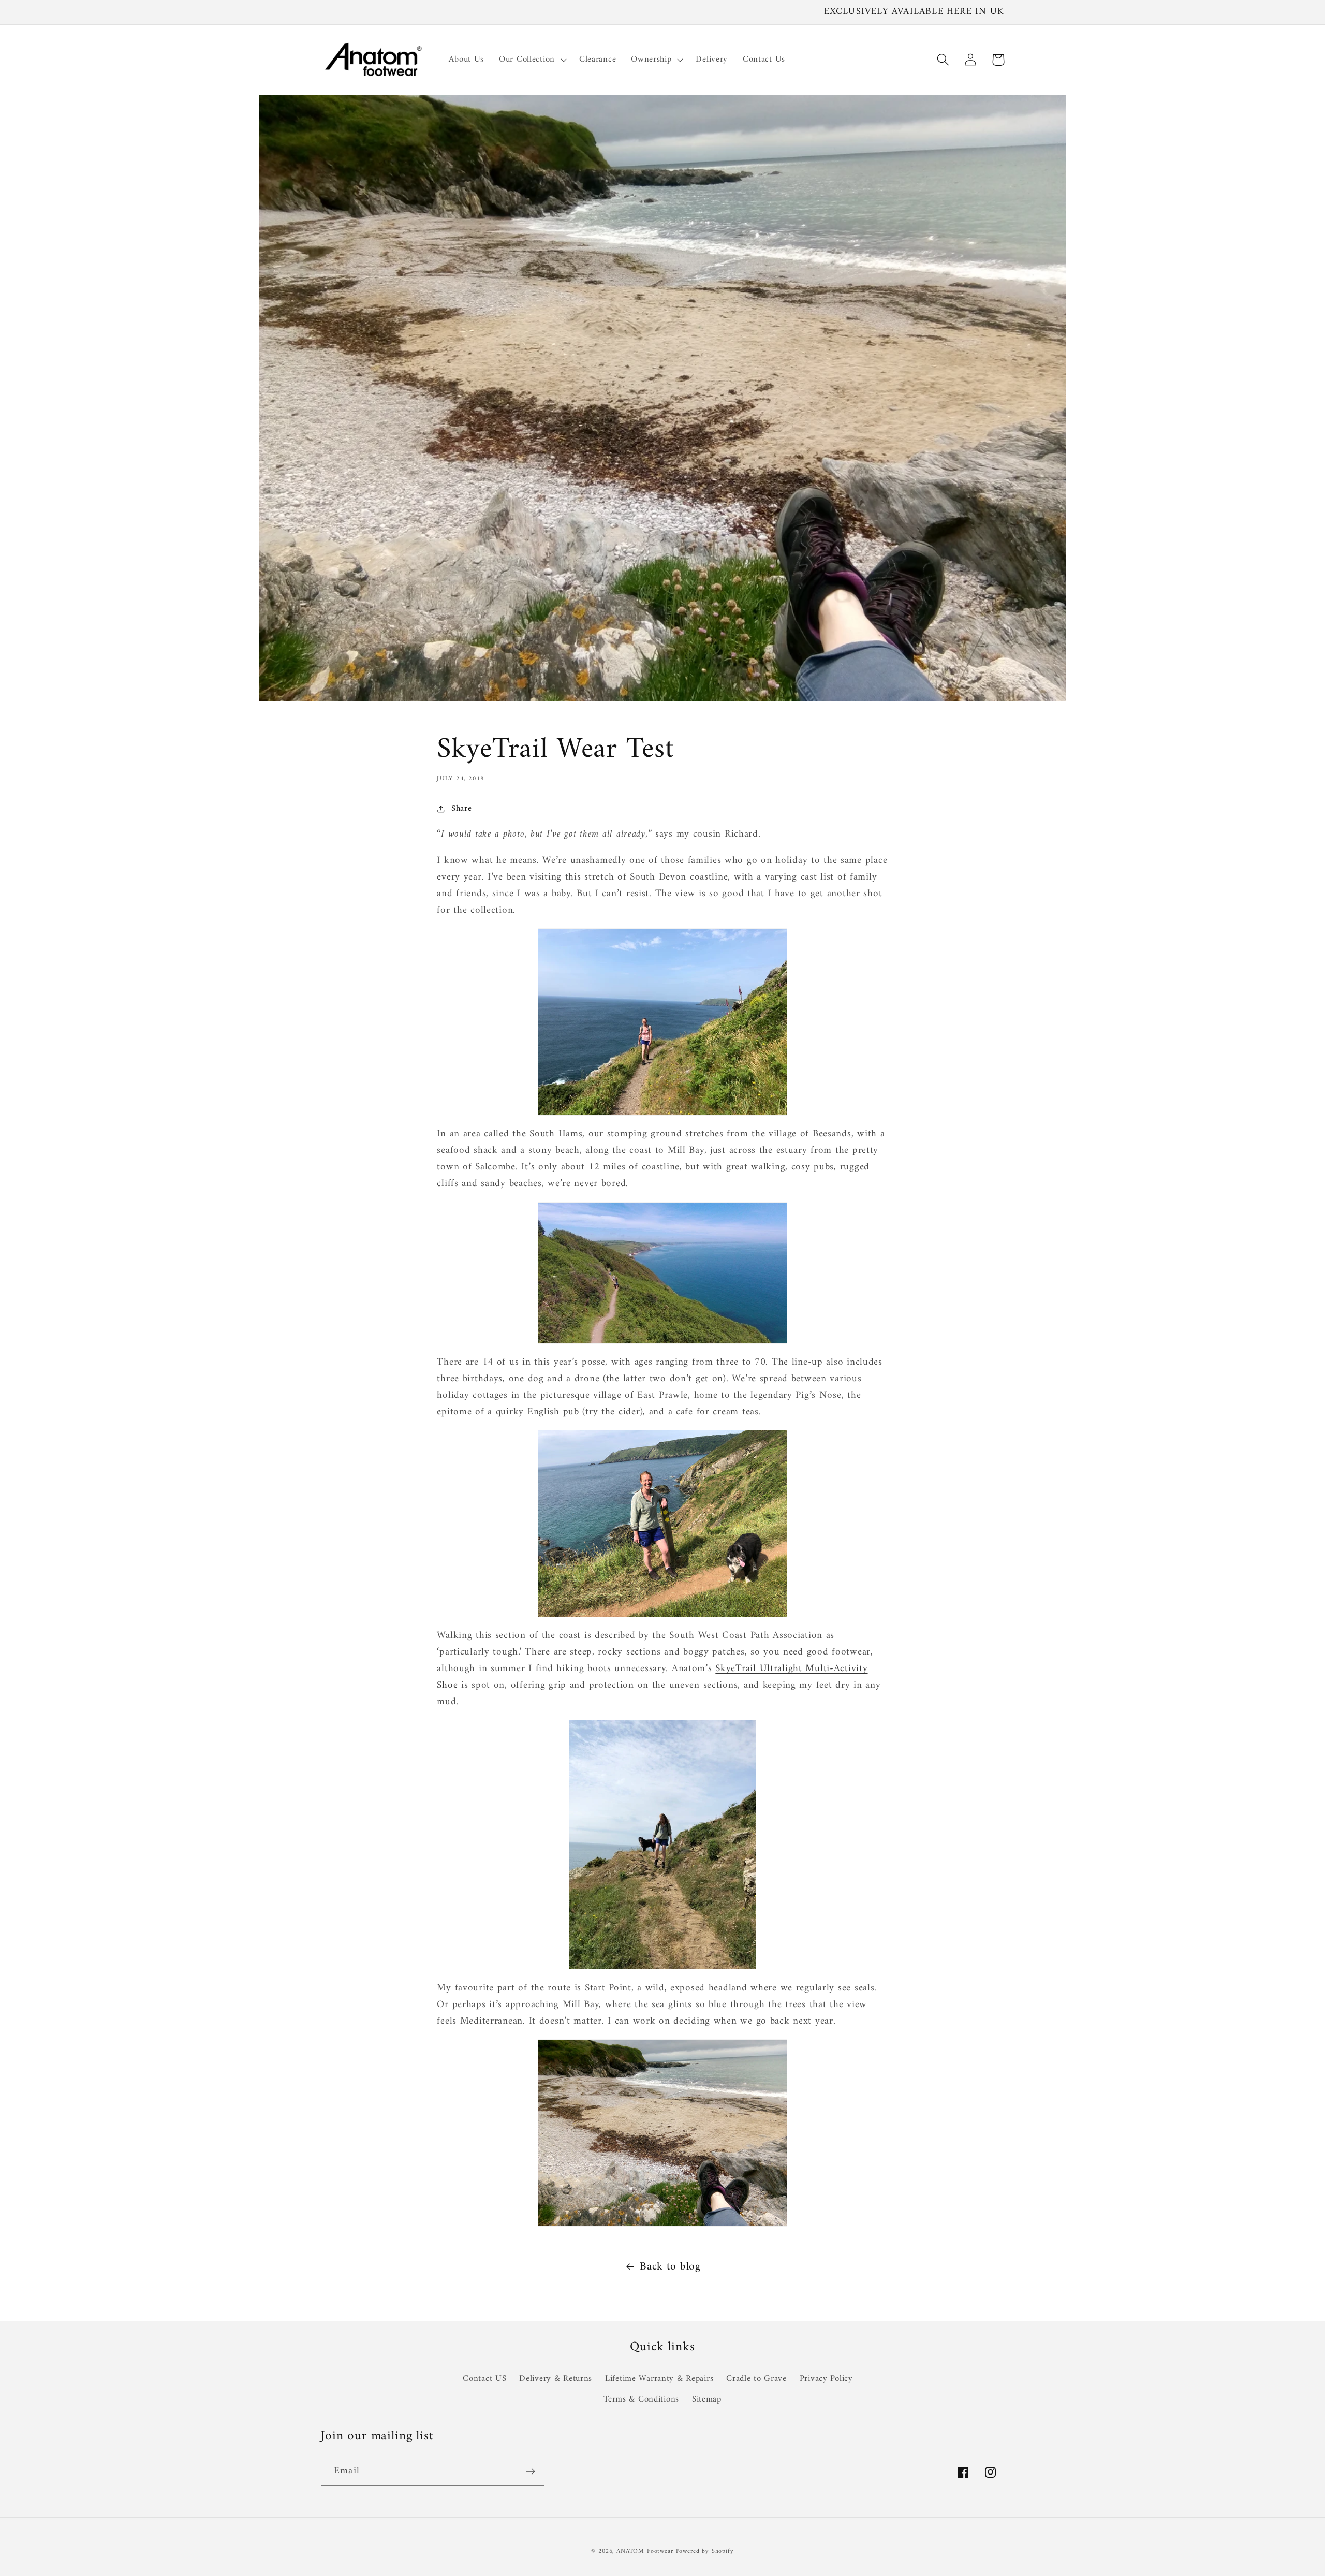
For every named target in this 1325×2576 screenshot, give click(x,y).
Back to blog (670, 2267)
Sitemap (707, 2399)
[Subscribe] (530, 2471)
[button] (532, 60)
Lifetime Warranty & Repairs (659, 2379)
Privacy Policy (826, 2379)
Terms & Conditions (641, 2399)
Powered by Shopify (705, 2551)
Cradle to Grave (756, 2379)
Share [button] (461, 809)
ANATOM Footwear (645, 2551)
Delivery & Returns (556, 2379)
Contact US (484, 2379)
